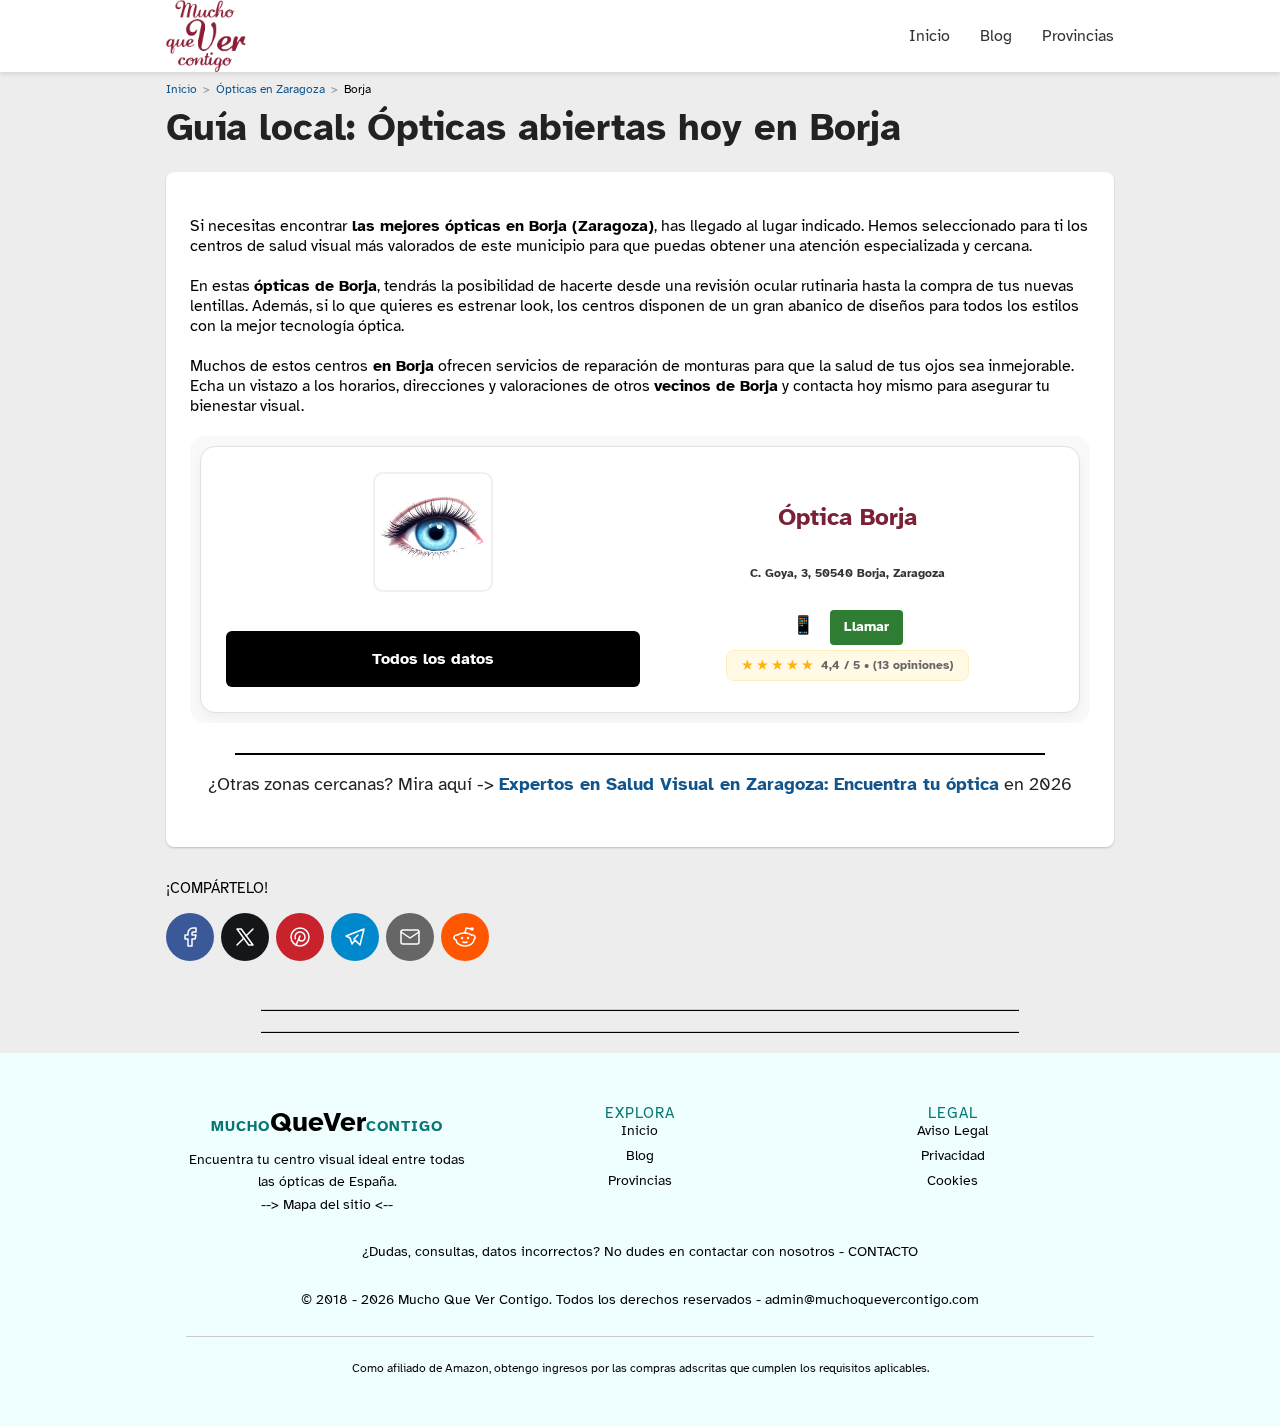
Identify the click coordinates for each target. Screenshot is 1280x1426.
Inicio (929, 36)
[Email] (410, 937)
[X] (245, 937)
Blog (996, 36)
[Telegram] (355, 937)
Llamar (866, 626)
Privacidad (953, 1155)
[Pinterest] (300, 937)
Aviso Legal (952, 1130)
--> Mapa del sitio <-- (327, 1204)
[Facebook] (190, 937)
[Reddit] (465, 937)
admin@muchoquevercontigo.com (872, 1299)
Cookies (952, 1180)
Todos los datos (433, 659)
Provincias (1078, 36)
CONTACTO (883, 1251)
